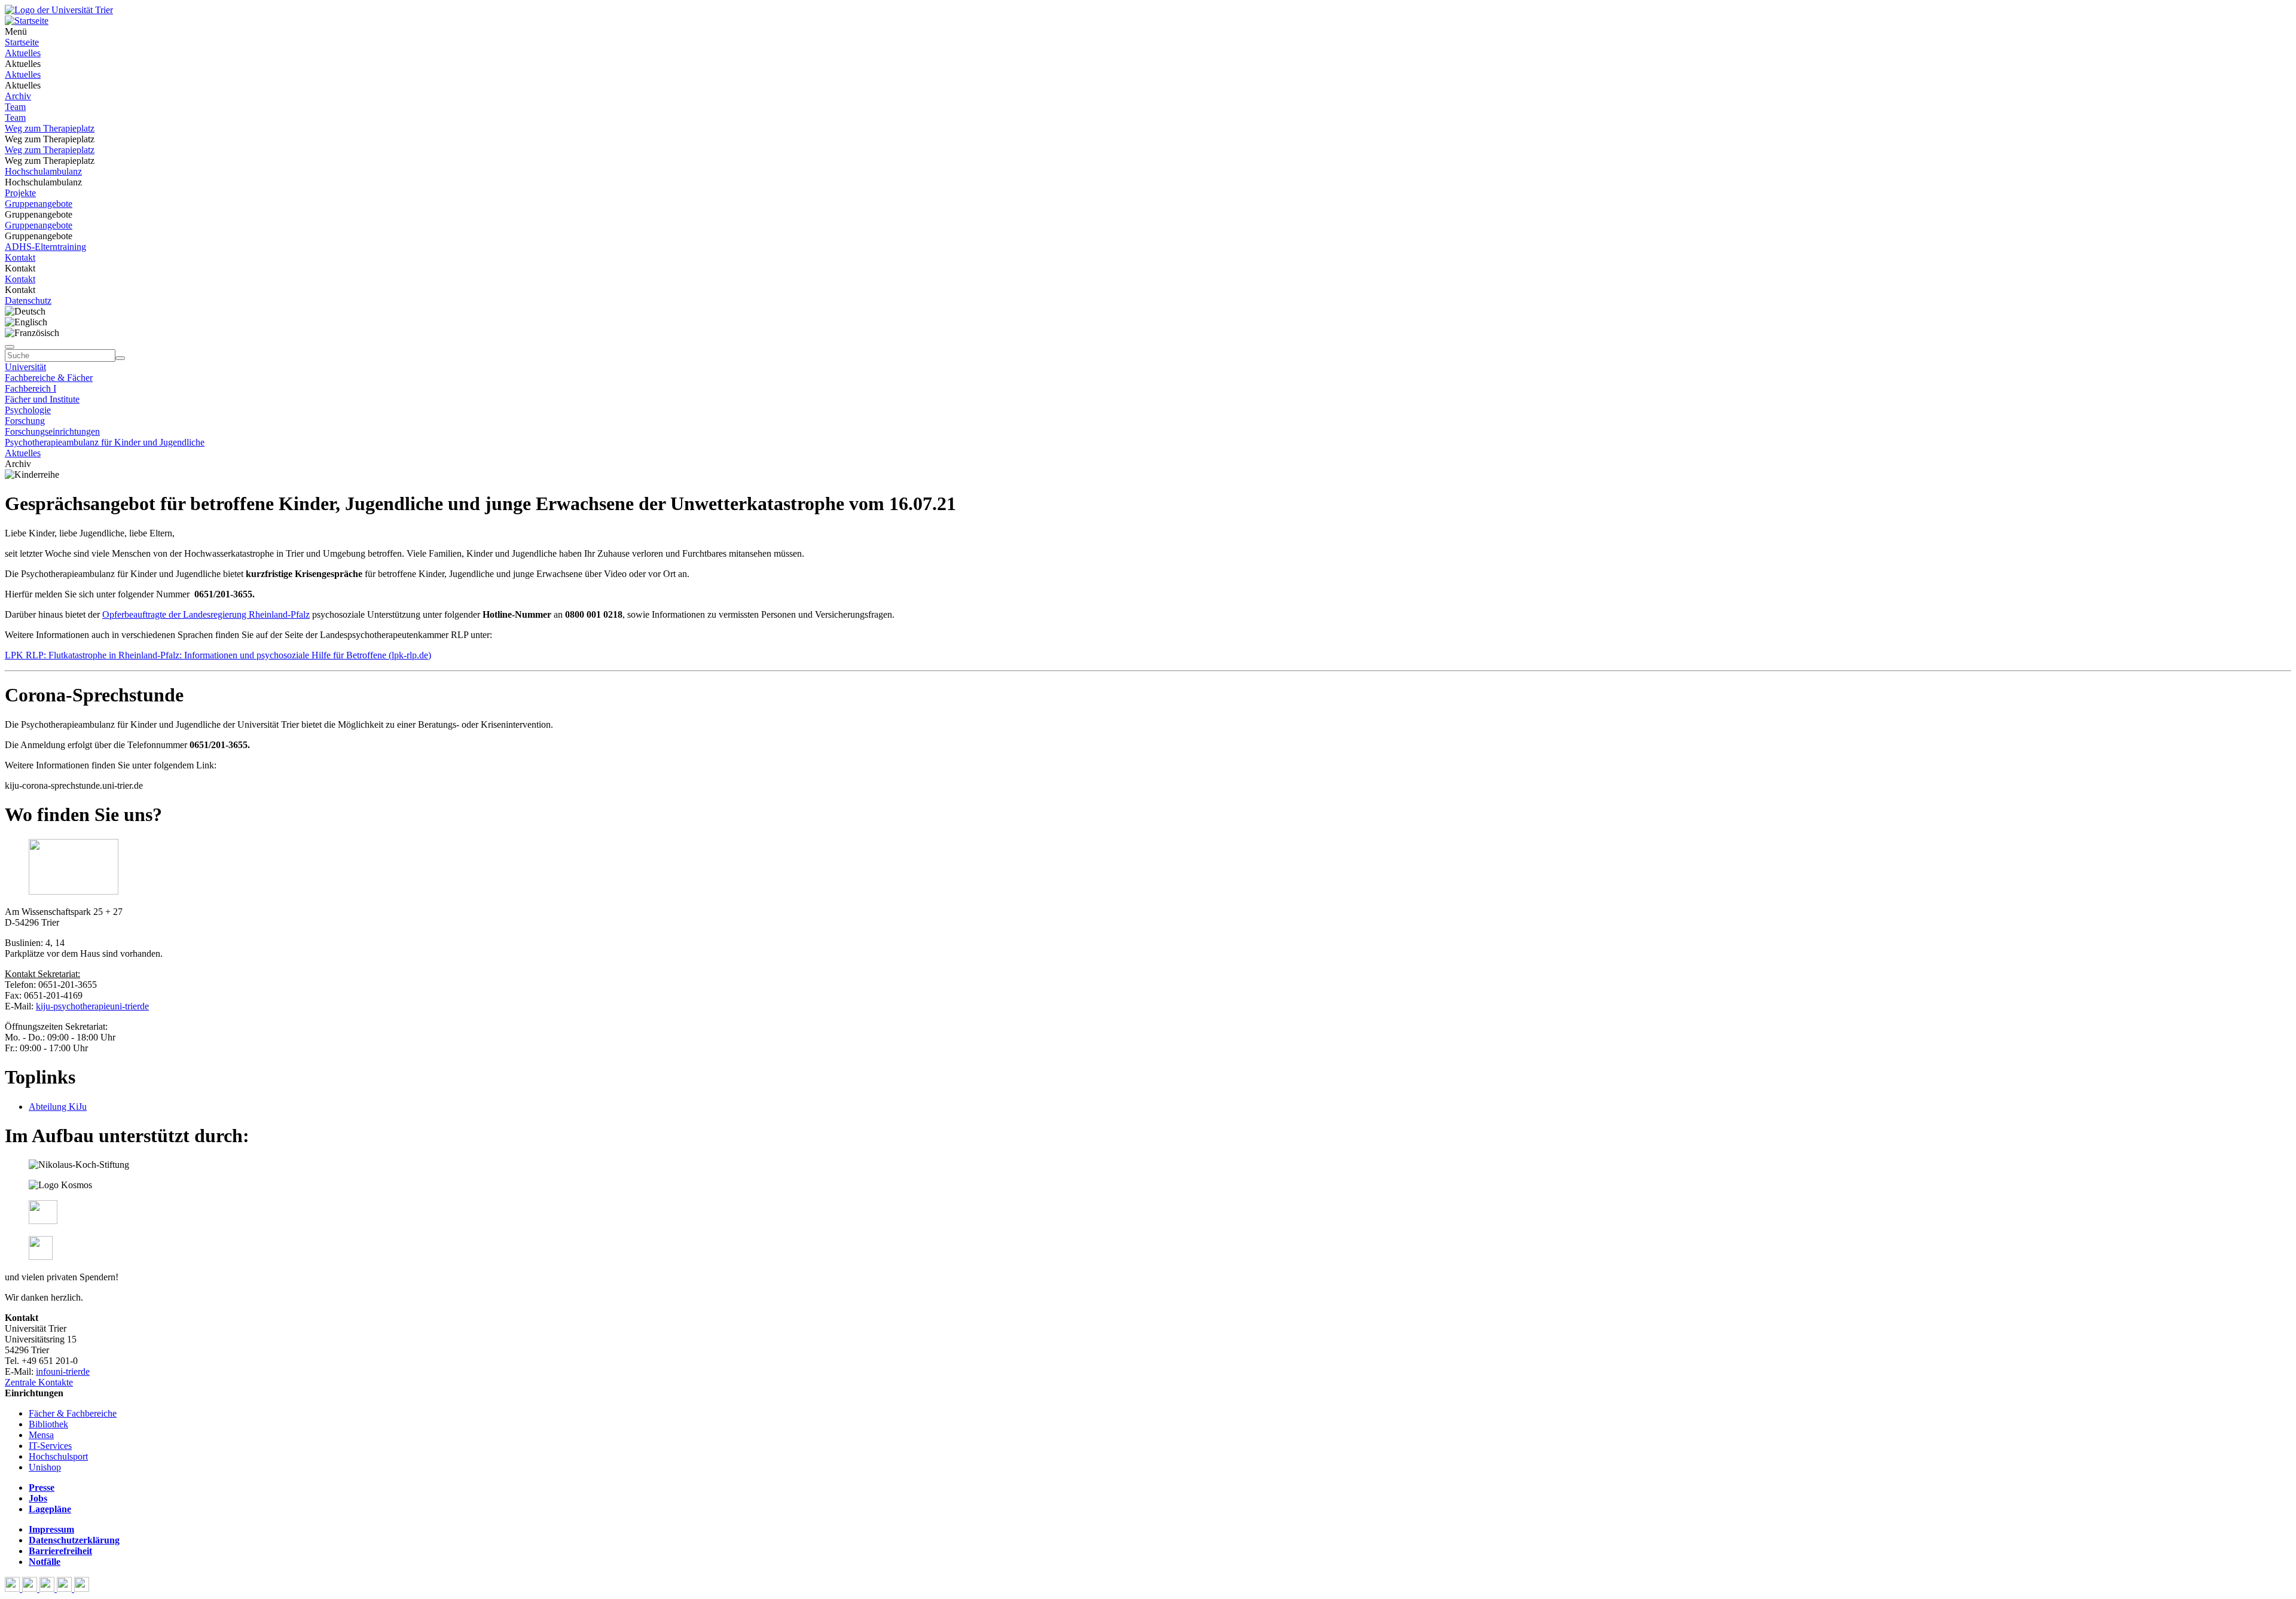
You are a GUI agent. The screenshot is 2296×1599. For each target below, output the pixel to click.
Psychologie (28, 410)
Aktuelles (23, 53)
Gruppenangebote (39, 204)
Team (15, 107)
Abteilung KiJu (58, 1107)
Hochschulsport (58, 1456)
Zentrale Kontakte (39, 1382)
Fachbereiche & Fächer (49, 378)
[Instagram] (65, 1589)
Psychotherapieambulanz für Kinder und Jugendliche (105, 442)
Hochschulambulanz (43, 171)
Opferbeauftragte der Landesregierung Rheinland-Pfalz (206, 614)
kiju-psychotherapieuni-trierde (92, 1006)
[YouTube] (48, 1589)
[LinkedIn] (82, 1589)
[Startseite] (59, 10)
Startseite (22, 42)
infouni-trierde (63, 1371)
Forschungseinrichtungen (52, 431)
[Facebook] (13, 1589)
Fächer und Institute (42, 399)
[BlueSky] (31, 1589)
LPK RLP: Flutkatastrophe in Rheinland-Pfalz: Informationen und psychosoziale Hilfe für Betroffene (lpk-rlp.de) (218, 655)
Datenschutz (28, 300)
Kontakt (20, 257)
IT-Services (50, 1446)
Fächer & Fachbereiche (73, 1413)
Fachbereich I (30, 388)
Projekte (20, 193)
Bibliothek (48, 1424)
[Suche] (10, 347)
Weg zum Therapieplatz (50, 128)
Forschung (25, 421)
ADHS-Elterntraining (45, 247)
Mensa (41, 1435)
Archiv (18, 96)
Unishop (45, 1467)
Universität (25, 367)
